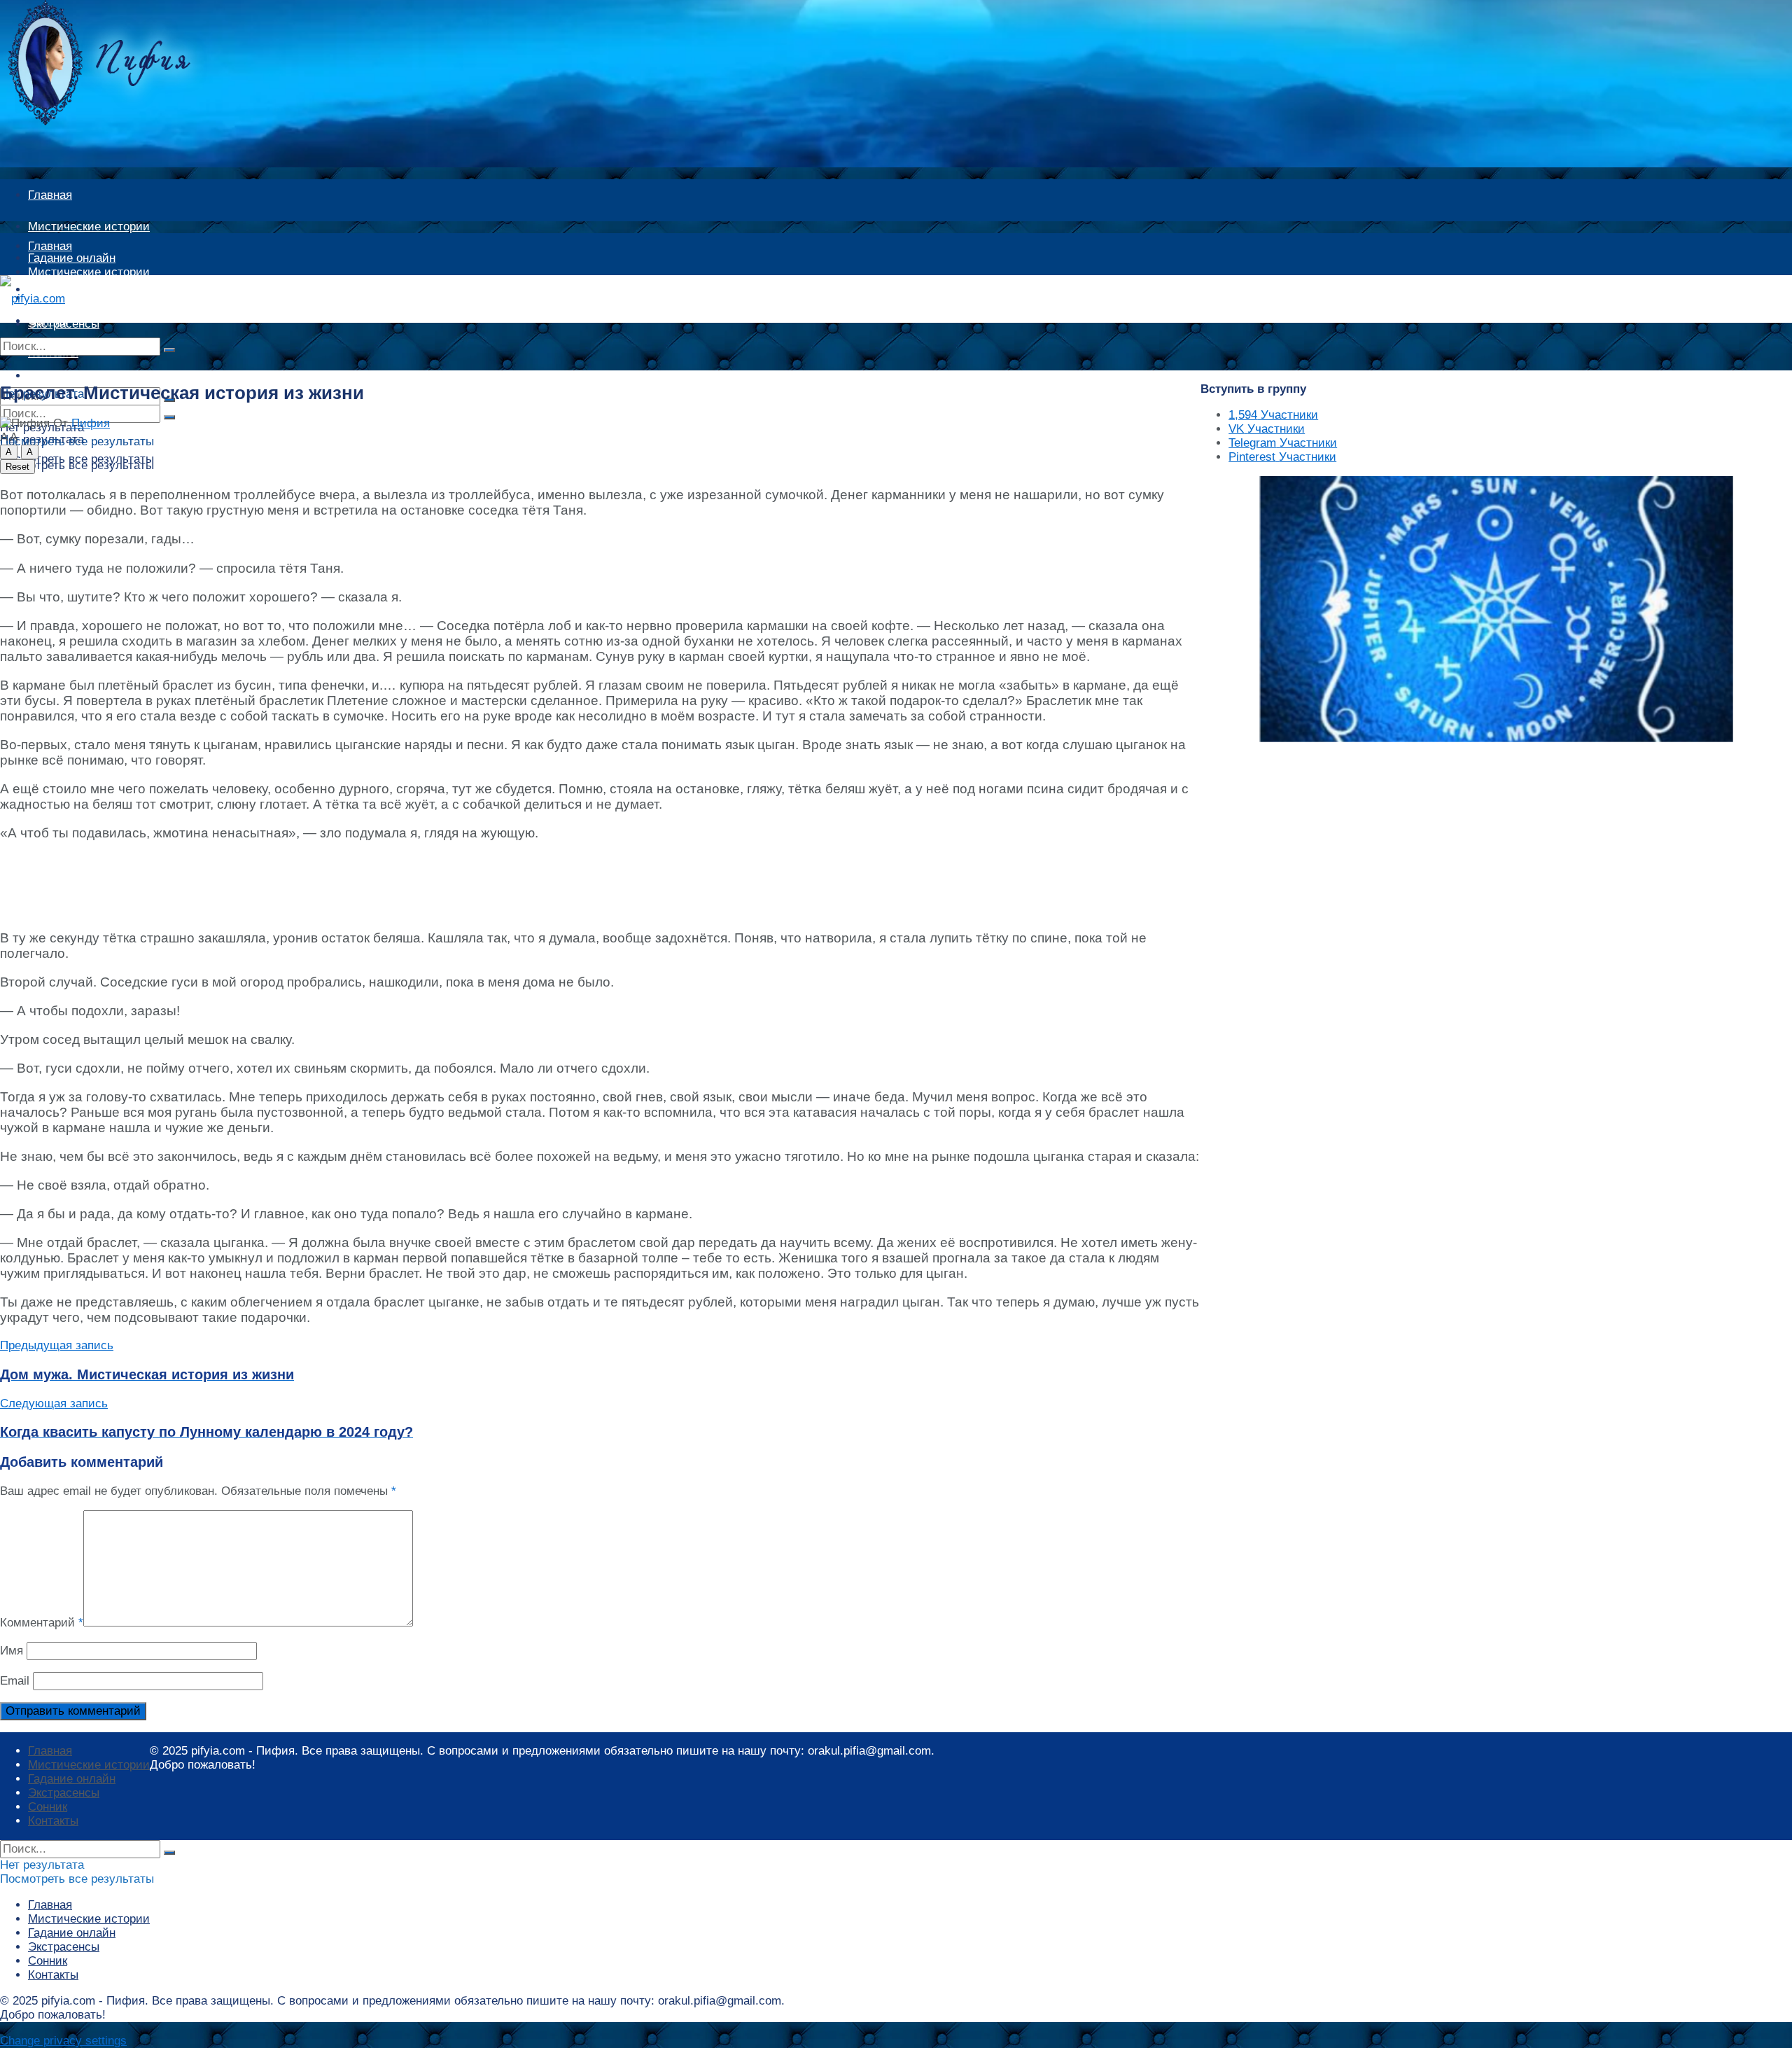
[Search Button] (169, 350)
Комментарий (42, 1623)
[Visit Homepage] (122, 121)
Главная (50, 195)
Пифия (91, 423)
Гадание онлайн (72, 298)
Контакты (53, 1821)
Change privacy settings (63, 2041)
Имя (12, 1651)
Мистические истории (89, 227)
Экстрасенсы (64, 1793)
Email (15, 1681)
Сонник (48, 1807)
